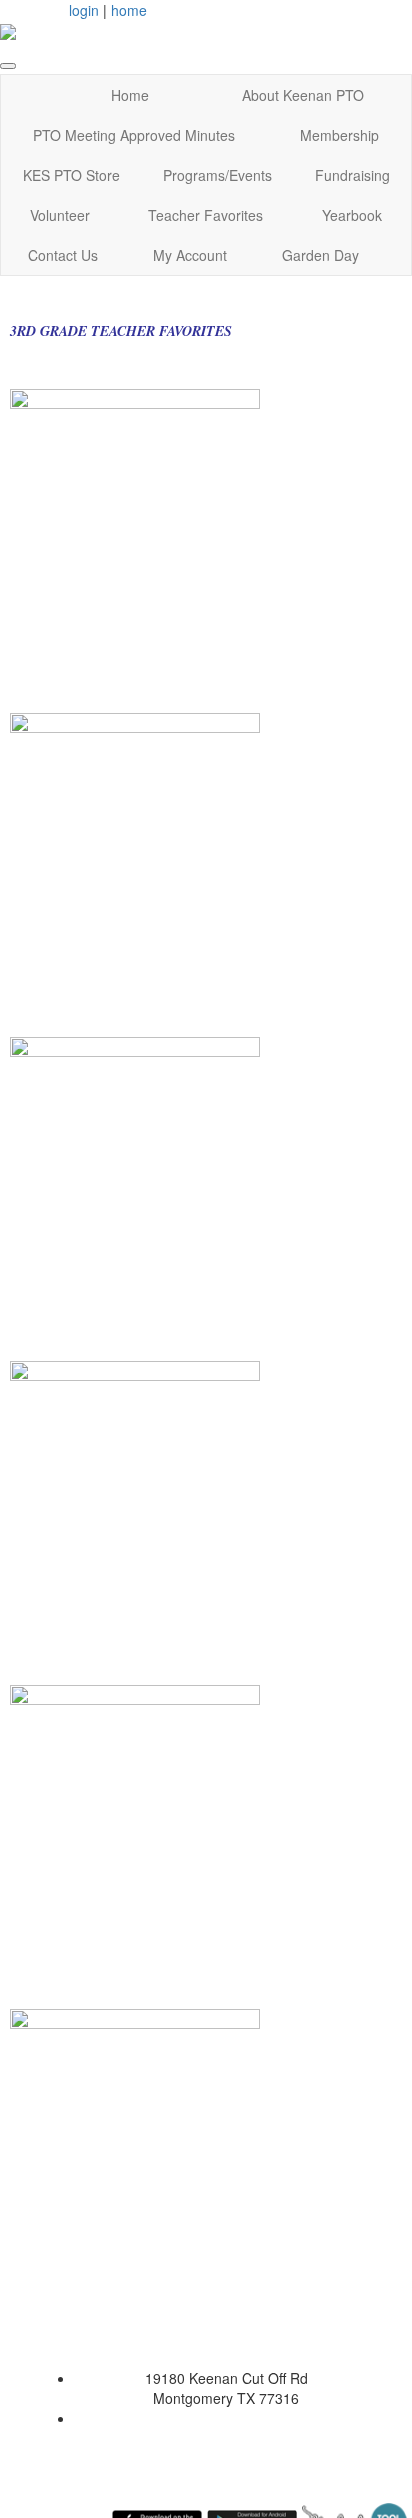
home (129, 10)
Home (130, 95)
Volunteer (60, 215)
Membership (339, 135)
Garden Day (320, 255)
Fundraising (352, 175)
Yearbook (352, 215)
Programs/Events (217, 175)
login (84, 10)
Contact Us (63, 255)
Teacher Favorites (205, 215)
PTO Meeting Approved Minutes (134, 135)
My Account (190, 255)
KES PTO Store (71, 175)
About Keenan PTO (303, 95)
